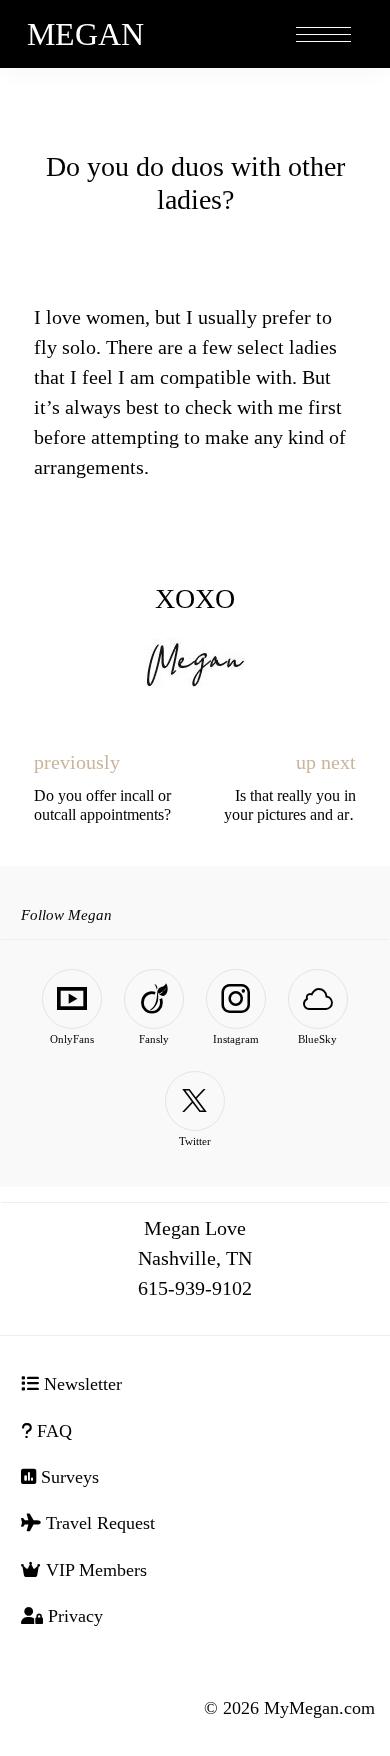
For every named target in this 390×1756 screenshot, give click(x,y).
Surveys (67, 1477)
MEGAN (85, 34)
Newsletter (80, 1384)
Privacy (73, 1616)
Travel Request (98, 1523)
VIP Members (94, 1570)
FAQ (52, 1431)
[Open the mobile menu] (323, 35)
